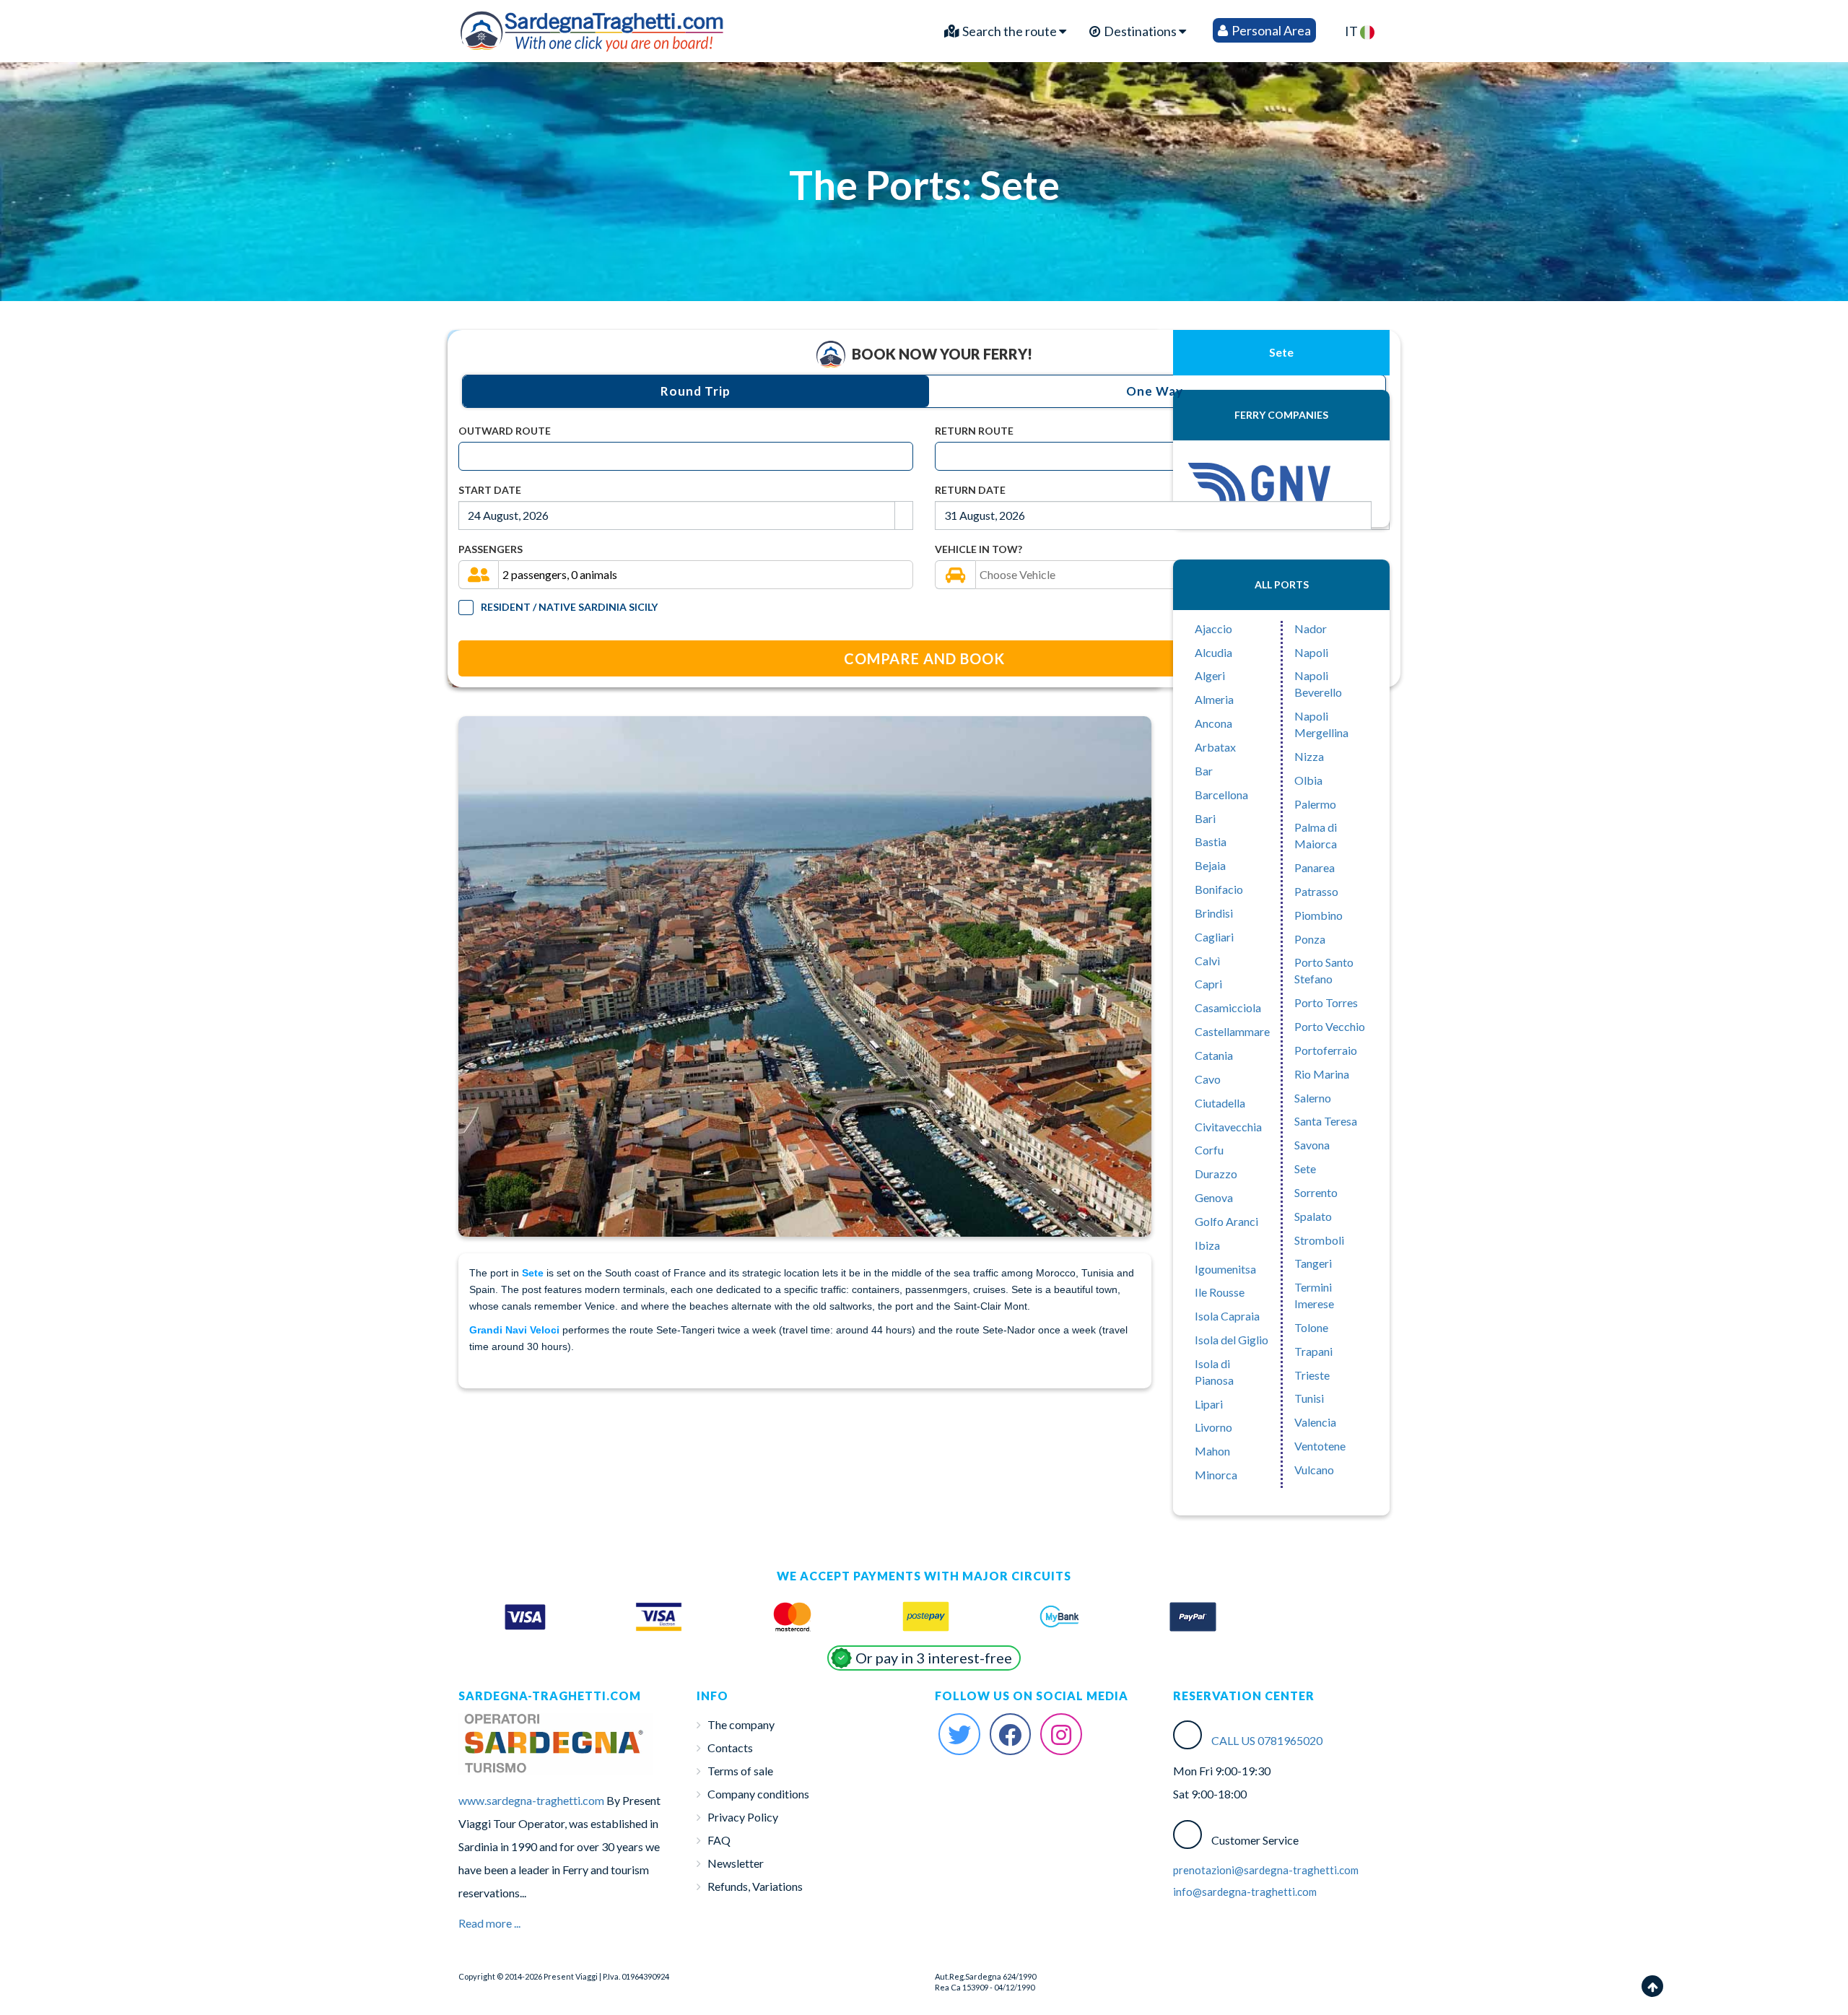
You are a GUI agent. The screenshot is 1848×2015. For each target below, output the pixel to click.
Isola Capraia (1227, 1316)
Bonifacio (1219, 889)
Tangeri (1313, 1263)
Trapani (1313, 1351)
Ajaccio (1213, 628)
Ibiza (1207, 1245)
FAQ (719, 1840)
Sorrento (1316, 1192)
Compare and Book (924, 658)
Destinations (1140, 31)
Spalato (1313, 1216)
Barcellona (1221, 795)
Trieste (1312, 1375)
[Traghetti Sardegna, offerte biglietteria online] (593, 27)
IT (1352, 31)
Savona (1312, 1145)
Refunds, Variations (755, 1886)
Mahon (1212, 1451)
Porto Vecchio (1330, 1026)
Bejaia (1210, 865)
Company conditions (758, 1794)
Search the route (1010, 31)
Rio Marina (1322, 1074)
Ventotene (1320, 1446)
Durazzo (1216, 1174)
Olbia (1308, 780)
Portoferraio (1326, 1050)
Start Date (490, 490)
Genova (1214, 1197)
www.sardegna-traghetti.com (531, 1800)
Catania (1214, 1055)
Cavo (1208, 1079)
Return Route (974, 431)
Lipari (1209, 1404)
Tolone (1311, 1327)
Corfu (1209, 1150)
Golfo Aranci (1226, 1221)
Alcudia (1213, 652)
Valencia (1315, 1422)
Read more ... (489, 1923)
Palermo (1315, 804)
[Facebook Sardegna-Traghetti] (1011, 1734)
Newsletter (736, 1863)
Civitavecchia (1228, 1127)
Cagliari (1214, 937)
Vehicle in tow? (979, 549)
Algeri (1210, 675)
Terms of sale (740, 1771)
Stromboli (1319, 1240)
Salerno (1313, 1098)
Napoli (1311, 652)
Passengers (491, 549)
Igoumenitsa (1225, 1269)
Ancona (1213, 723)
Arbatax (1215, 747)
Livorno (1213, 1427)
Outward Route (505, 431)
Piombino (1319, 915)
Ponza (1310, 939)
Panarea (1315, 867)
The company (741, 1724)
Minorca (1216, 1475)
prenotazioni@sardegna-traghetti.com (1266, 1870)
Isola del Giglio (1232, 1340)
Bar (1204, 771)
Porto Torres (1326, 1002)
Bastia (1211, 841)
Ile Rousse (1220, 1292)
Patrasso (1316, 891)
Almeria (1214, 699)
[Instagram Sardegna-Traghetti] (1061, 1734)
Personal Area (1270, 30)
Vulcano (1314, 1470)
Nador (1311, 628)
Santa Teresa (1326, 1121)
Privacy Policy (743, 1817)
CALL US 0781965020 (1267, 1740)
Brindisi (1214, 913)
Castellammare (1232, 1031)
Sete (1305, 1168)
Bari (1205, 818)
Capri (1208, 984)
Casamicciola (1228, 1007)
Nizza (1309, 756)
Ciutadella (1220, 1103)
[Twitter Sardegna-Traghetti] (959, 1734)
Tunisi (1309, 1398)
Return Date (970, 490)
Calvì (1207, 961)
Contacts (730, 1748)
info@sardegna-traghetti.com (1245, 1892)
